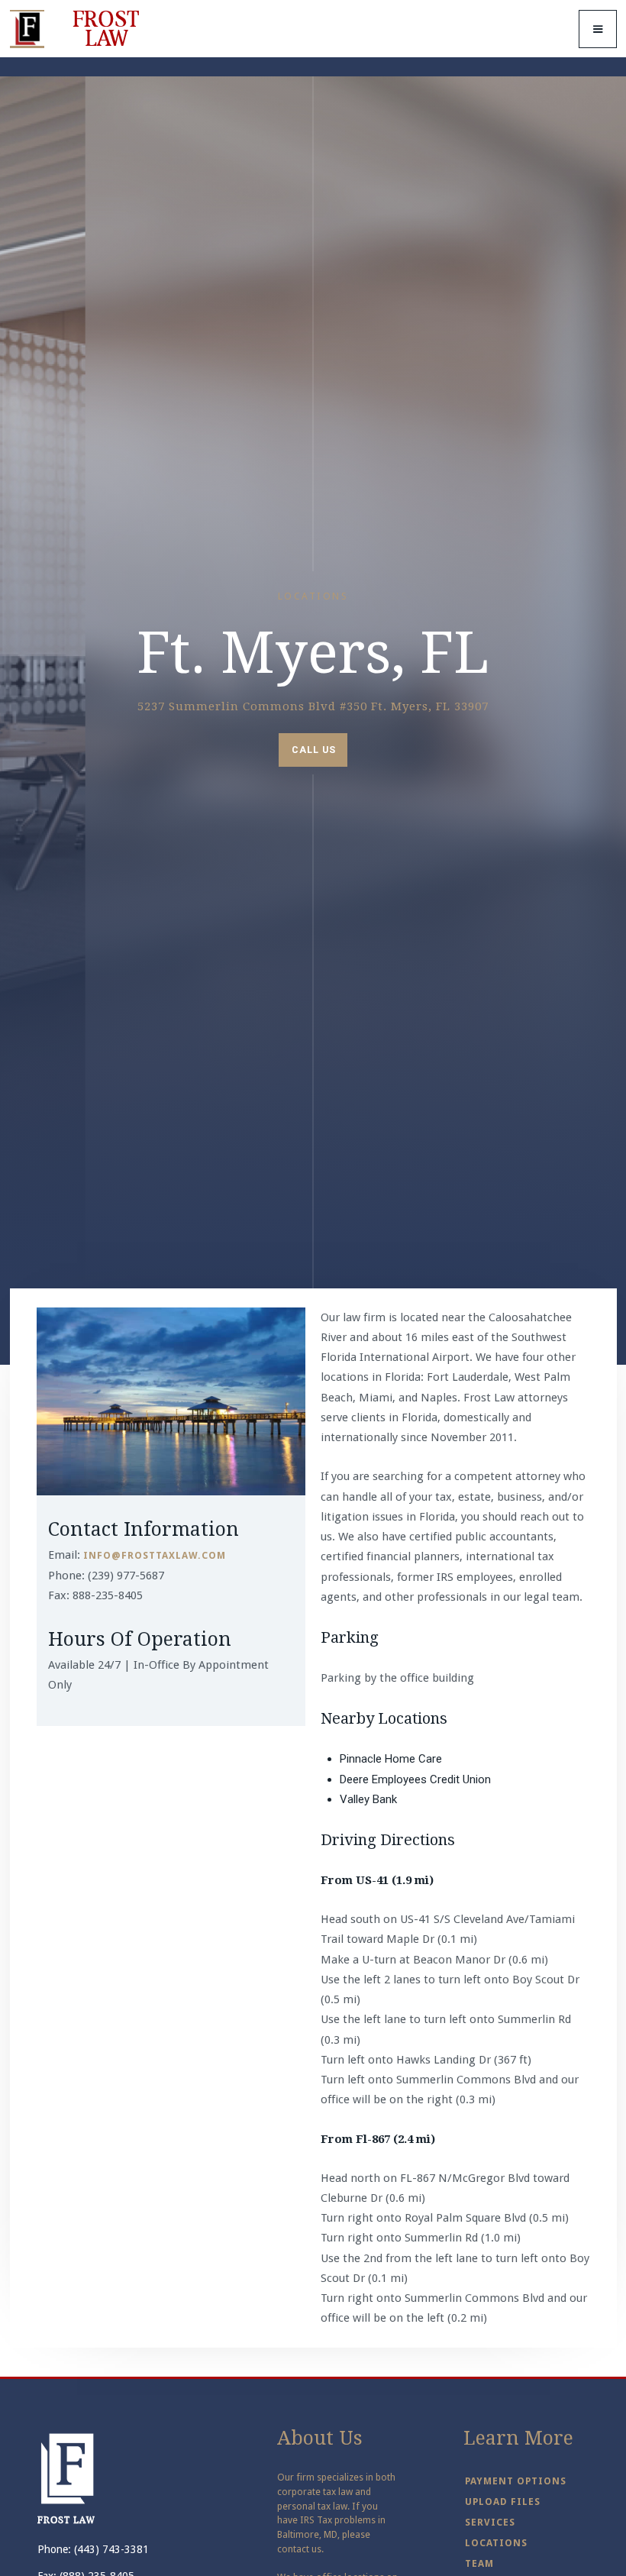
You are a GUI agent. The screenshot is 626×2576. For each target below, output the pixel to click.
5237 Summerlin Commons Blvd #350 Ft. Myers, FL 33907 (313, 706)
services (490, 2522)
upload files (503, 2502)
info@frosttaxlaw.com (155, 1555)
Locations (496, 2543)
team (479, 2563)
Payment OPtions (516, 2481)
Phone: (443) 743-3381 (93, 2549)
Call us (314, 750)
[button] (598, 29)
